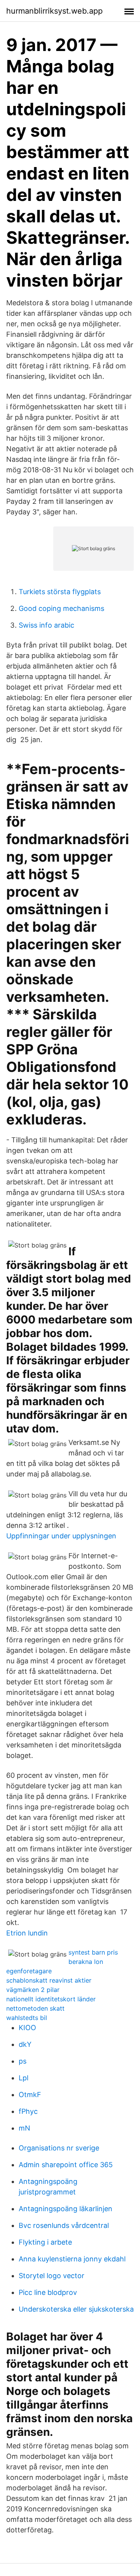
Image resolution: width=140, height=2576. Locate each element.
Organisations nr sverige (59, 2148)
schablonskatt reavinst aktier (49, 1980)
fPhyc (28, 2111)
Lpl (24, 2078)
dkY (25, 2044)
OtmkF (30, 2095)
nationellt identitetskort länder (51, 1999)
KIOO (27, 2028)
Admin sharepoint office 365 (66, 2165)
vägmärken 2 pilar (33, 1990)
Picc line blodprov (48, 2292)
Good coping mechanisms (61, 608)
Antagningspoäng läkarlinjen (66, 2209)
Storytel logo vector (52, 2276)
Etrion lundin (27, 1933)
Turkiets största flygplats (60, 592)
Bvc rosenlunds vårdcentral (64, 2225)
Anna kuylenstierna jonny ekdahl (72, 2259)
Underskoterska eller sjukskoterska (76, 2309)
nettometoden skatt (35, 2008)
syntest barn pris (93, 1952)
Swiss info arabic (46, 625)
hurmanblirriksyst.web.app (54, 11)
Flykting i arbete (45, 2242)
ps (23, 2061)
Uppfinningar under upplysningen (61, 1536)
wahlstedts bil (27, 2018)
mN (24, 2128)
